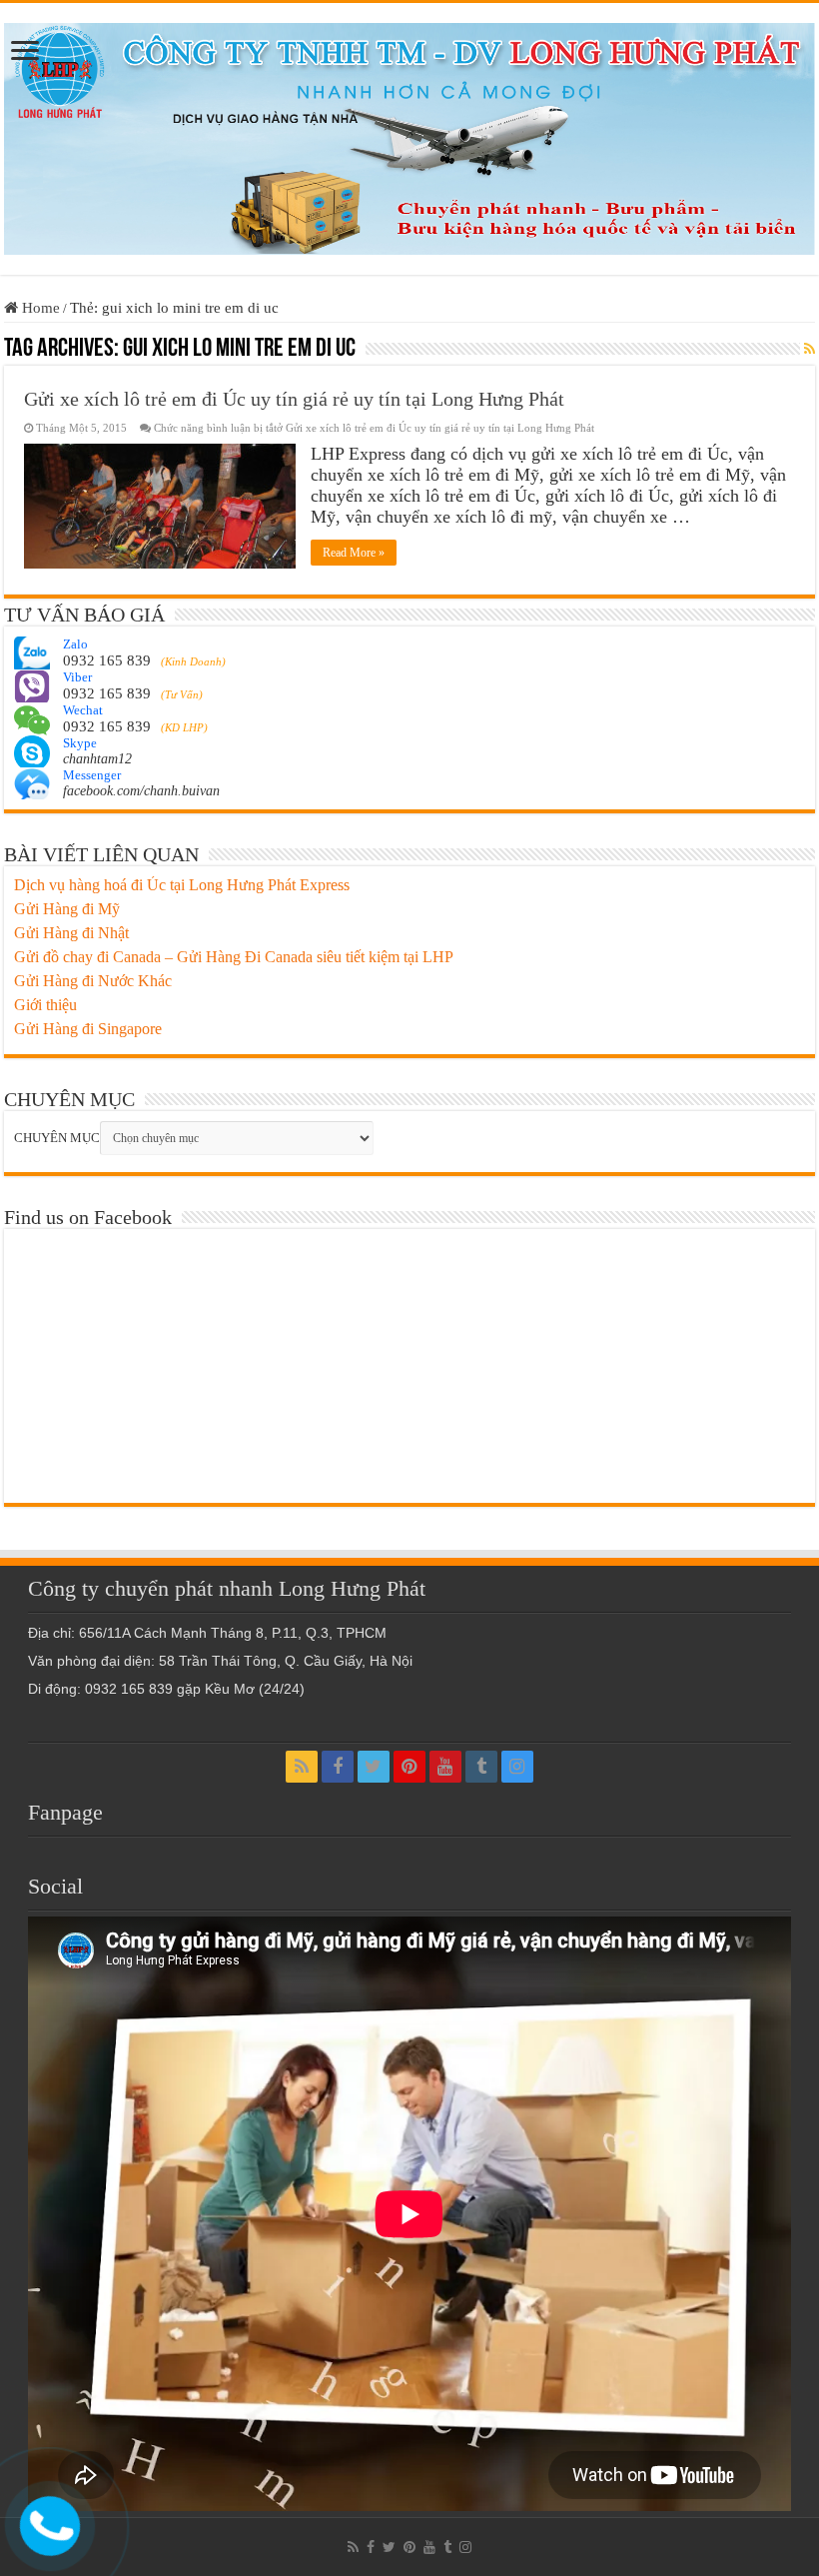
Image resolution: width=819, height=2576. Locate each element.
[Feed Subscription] (810, 350)
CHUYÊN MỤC (57, 1138)
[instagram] (517, 1767)
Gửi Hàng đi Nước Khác (93, 981)
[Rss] (302, 1767)
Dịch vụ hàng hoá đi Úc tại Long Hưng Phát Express (182, 885)
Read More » (354, 553)
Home (39, 308)
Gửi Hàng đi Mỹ (67, 909)
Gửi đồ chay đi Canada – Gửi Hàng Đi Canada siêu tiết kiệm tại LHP (234, 957)
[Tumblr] (481, 1767)
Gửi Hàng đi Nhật (71, 933)
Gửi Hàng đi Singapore (88, 1029)
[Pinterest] (409, 1767)
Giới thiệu (45, 1005)
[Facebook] (338, 1767)
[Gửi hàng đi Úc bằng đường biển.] (409, 134)
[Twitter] (374, 1767)
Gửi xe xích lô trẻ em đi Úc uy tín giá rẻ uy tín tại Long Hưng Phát (294, 399)
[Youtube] (445, 1767)
